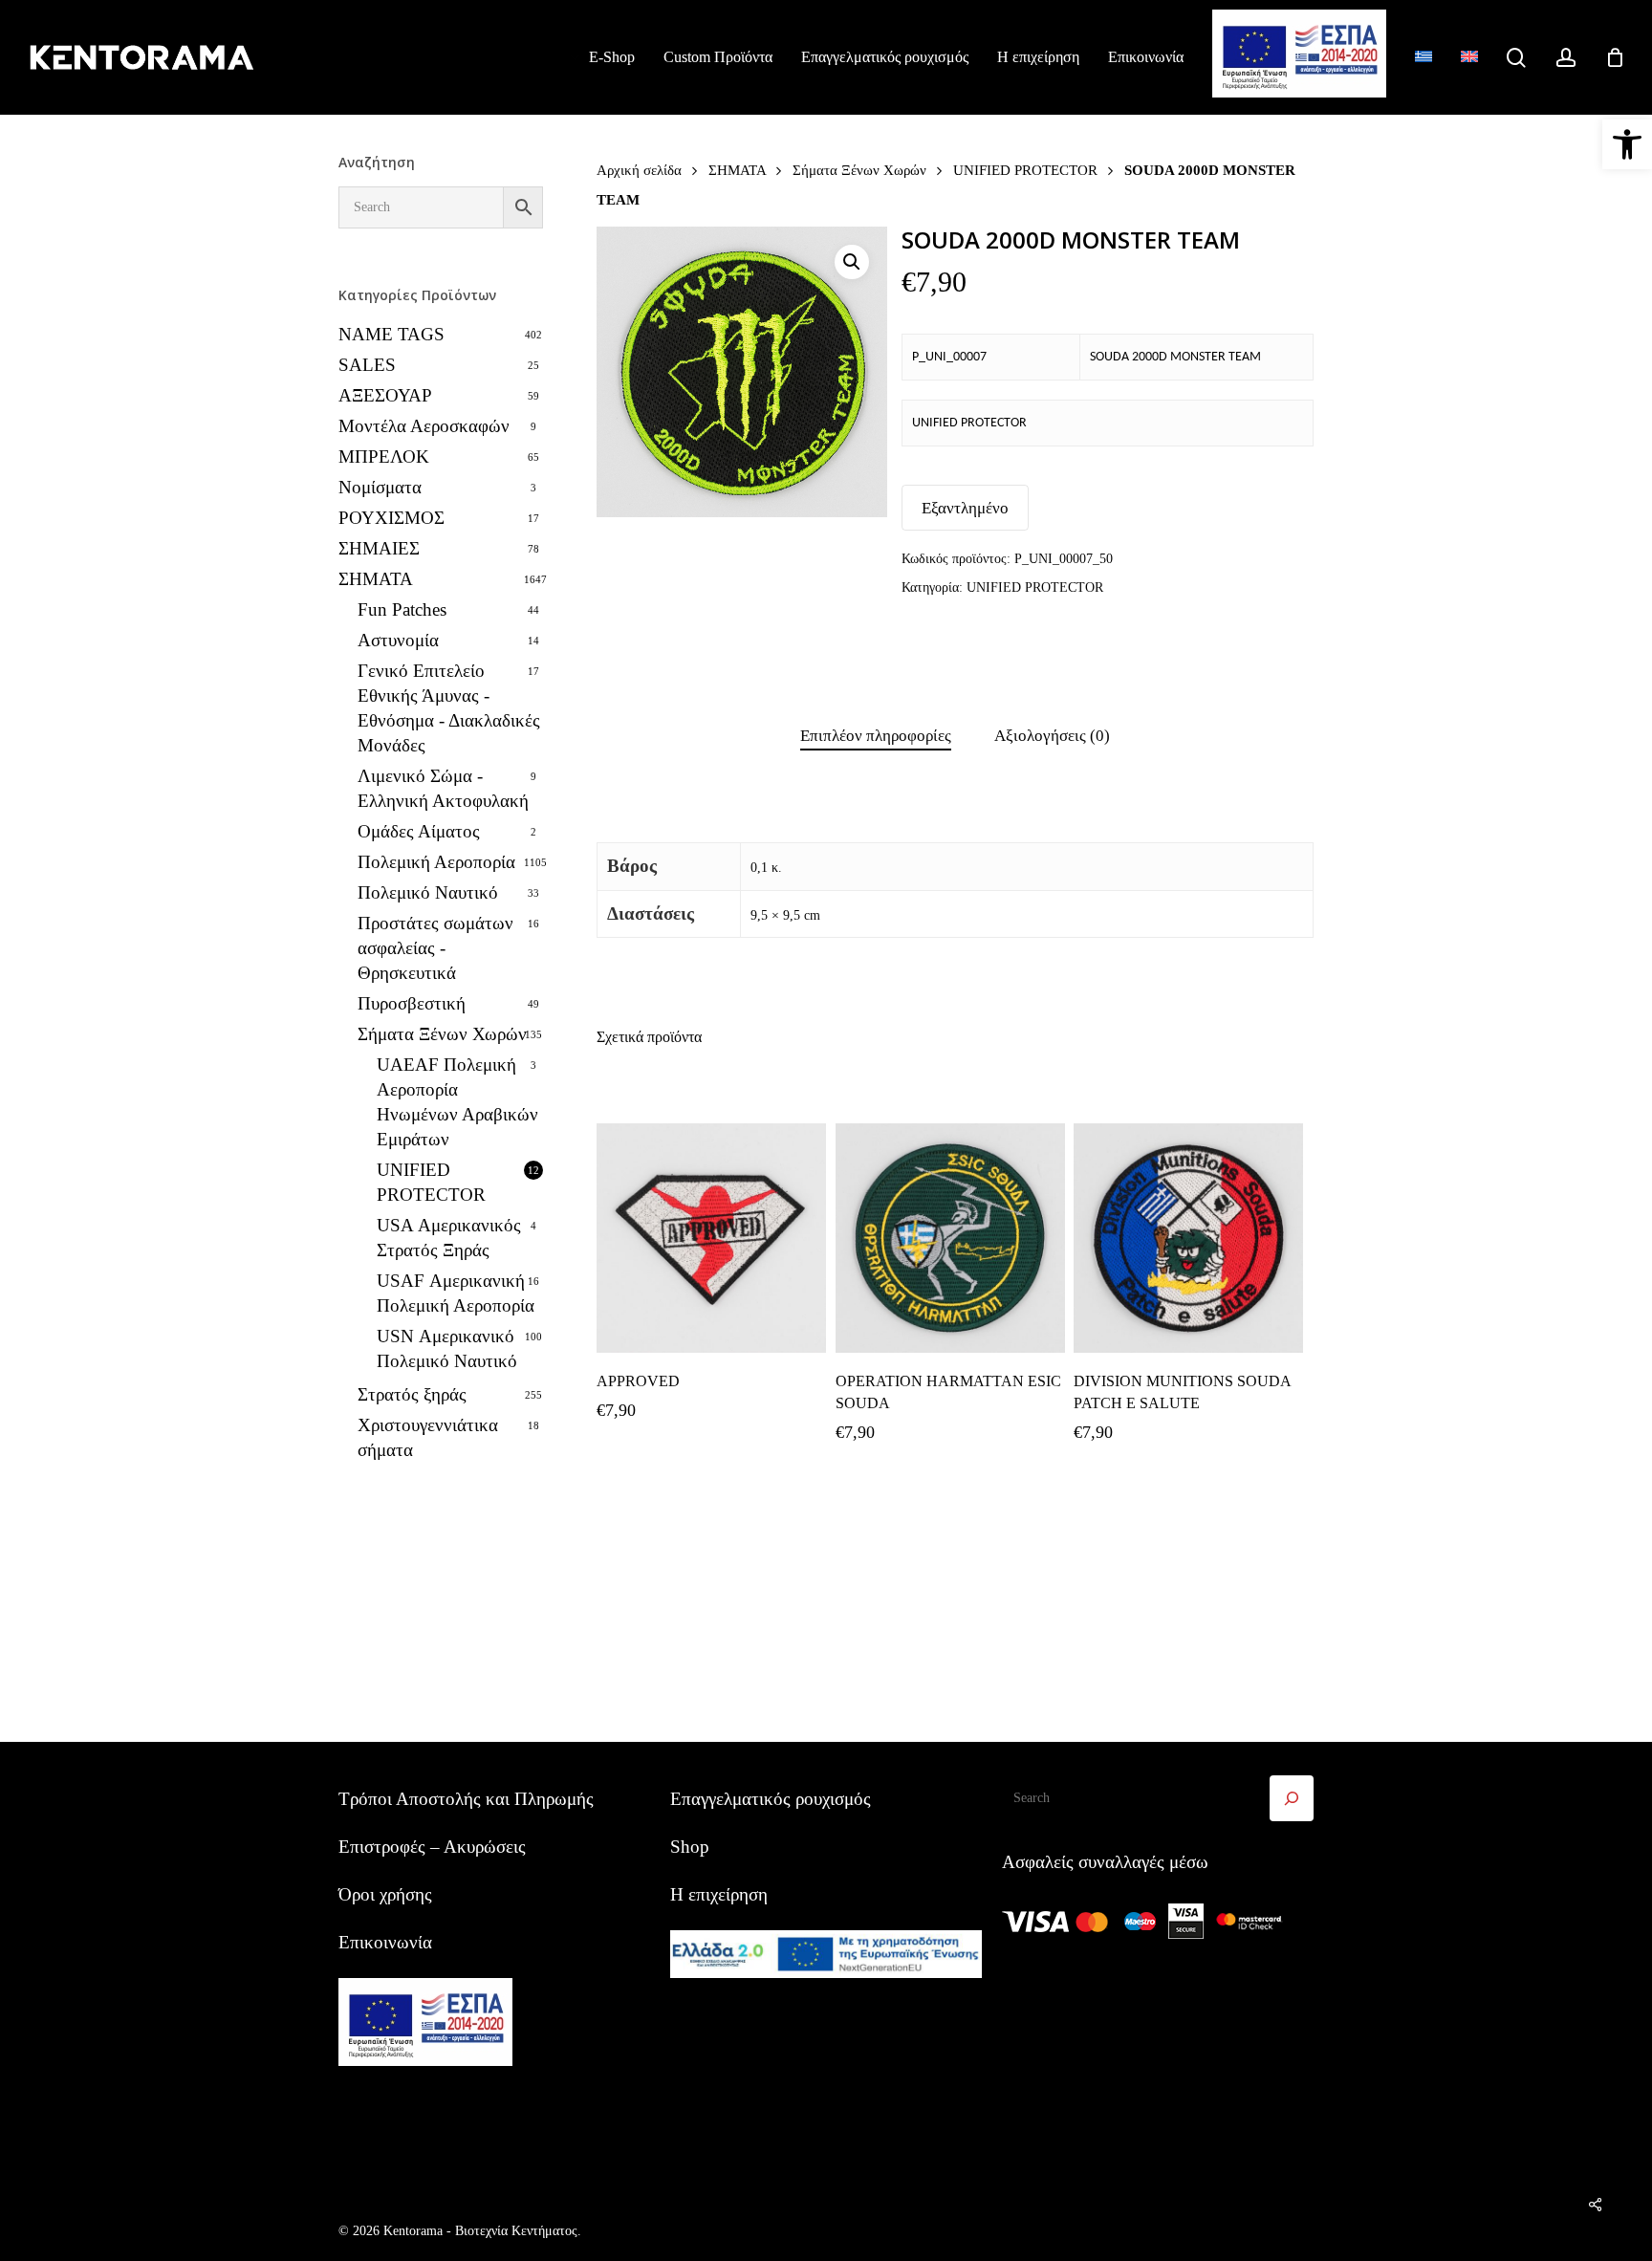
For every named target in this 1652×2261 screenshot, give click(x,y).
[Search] (1292, 1798)
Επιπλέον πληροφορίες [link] (876, 736)
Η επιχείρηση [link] (719, 1894)
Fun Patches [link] (402, 609)
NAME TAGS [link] (391, 334)
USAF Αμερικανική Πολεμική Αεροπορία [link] (456, 1293)
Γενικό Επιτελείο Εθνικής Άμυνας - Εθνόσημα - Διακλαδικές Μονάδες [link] (449, 708)
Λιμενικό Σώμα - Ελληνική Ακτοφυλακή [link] (443, 788)
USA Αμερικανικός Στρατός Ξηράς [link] (449, 1238)
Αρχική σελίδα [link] (639, 170)
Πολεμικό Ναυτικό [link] (428, 892)
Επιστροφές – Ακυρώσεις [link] (432, 1847)
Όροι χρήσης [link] (385, 1894)
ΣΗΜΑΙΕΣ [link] (379, 548)
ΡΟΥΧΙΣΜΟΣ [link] (391, 518)
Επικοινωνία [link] (385, 1942)
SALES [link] (367, 365)
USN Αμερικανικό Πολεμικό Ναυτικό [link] (447, 1348)
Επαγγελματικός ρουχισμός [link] (771, 1799)
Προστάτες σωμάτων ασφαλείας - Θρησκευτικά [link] (435, 948)
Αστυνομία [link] (398, 640)
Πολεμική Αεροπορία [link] (436, 862)
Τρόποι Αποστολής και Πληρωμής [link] (466, 1799)
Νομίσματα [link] (380, 487)
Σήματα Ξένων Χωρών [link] (442, 1034)
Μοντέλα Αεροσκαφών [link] (424, 426)
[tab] (876, 737)
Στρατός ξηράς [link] (412, 1394)
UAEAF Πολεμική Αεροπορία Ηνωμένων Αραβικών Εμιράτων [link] (457, 1102)
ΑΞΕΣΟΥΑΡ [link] (385, 395)
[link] (1627, 144)
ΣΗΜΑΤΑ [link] (376, 579)
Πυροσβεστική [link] (412, 1003)
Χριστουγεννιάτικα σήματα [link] (428, 1437)
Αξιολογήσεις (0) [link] (1052, 736)
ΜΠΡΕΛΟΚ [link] (384, 457)
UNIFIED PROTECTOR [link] (431, 1182)
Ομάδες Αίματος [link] (419, 831)
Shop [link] (690, 1847)
